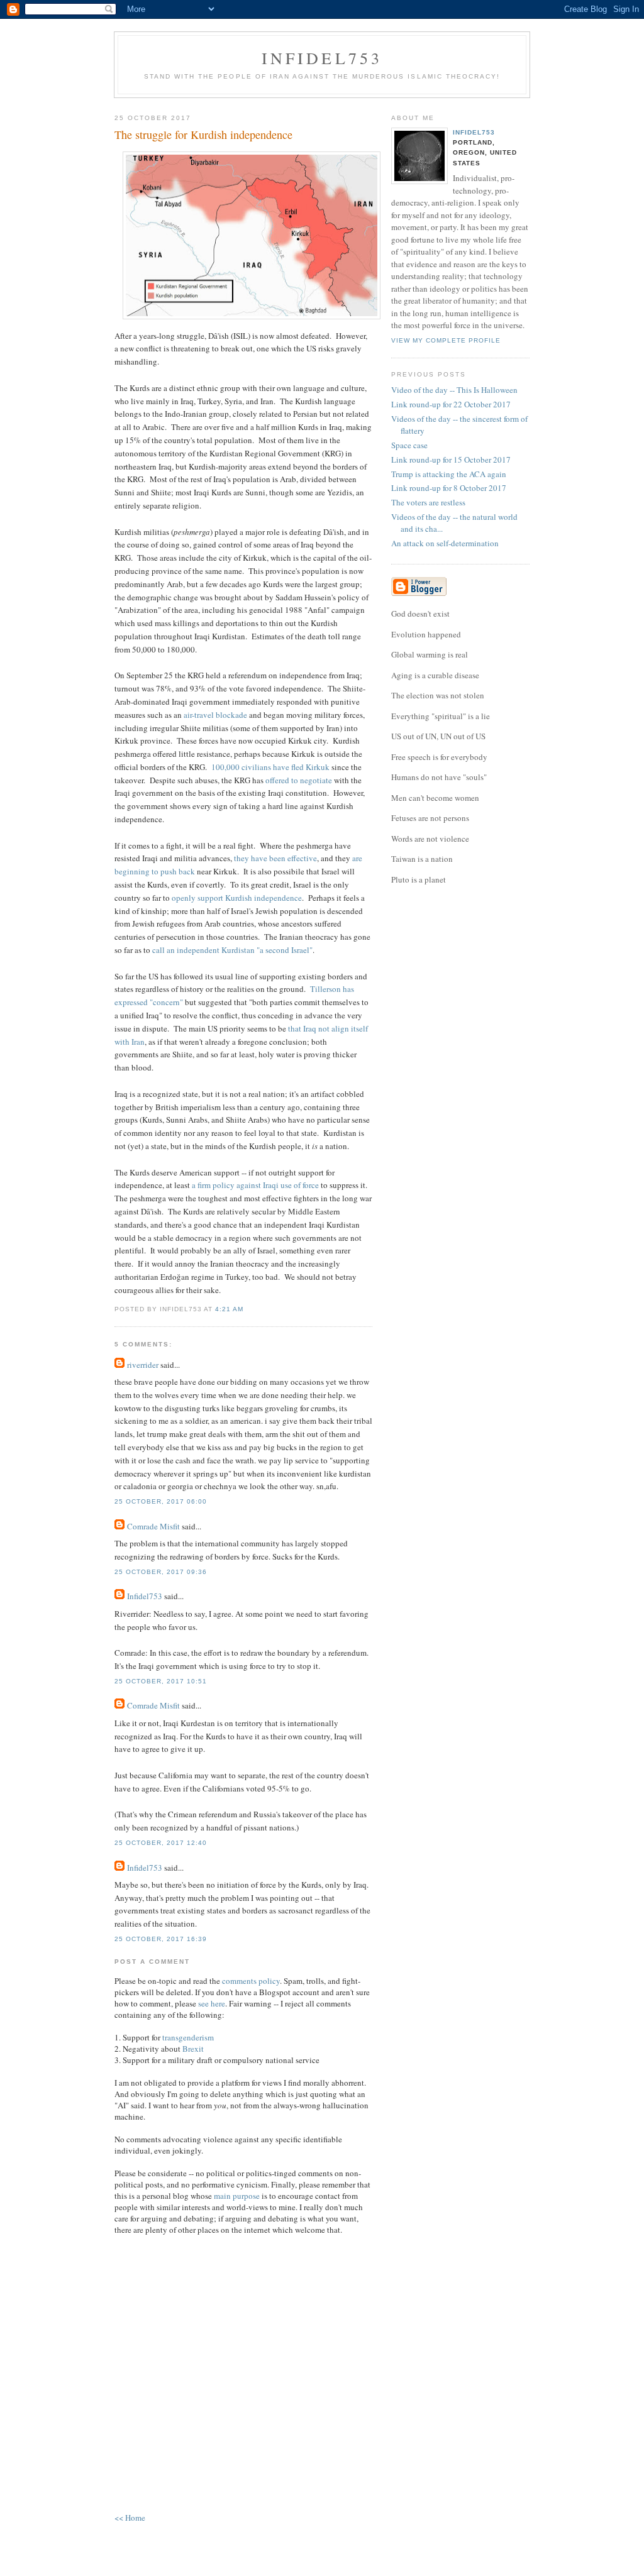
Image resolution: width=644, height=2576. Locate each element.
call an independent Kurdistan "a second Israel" (232, 950)
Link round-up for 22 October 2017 (451, 404)
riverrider (143, 1365)
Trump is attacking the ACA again (449, 474)
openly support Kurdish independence (237, 898)
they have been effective (275, 858)
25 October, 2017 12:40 (161, 1843)
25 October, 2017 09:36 (161, 1572)
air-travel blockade (215, 715)
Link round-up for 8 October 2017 (449, 488)
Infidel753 (322, 58)
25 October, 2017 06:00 (161, 1501)
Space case (409, 445)
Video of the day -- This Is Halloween (454, 390)
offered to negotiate (299, 780)
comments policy (251, 1981)
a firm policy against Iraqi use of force (255, 1185)
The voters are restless (428, 502)
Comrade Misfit (153, 1526)
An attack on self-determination (445, 543)
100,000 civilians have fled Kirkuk (270, 767)
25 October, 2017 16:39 (161, 1939)
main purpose (237, 2196)
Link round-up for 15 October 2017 (451, 460)
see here (212, 2003)
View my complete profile (446, 340)
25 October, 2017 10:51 (161, 1681)
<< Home (130, 2518)
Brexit (193, 2049)
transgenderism (188, 2037)
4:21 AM (229, 1309)
